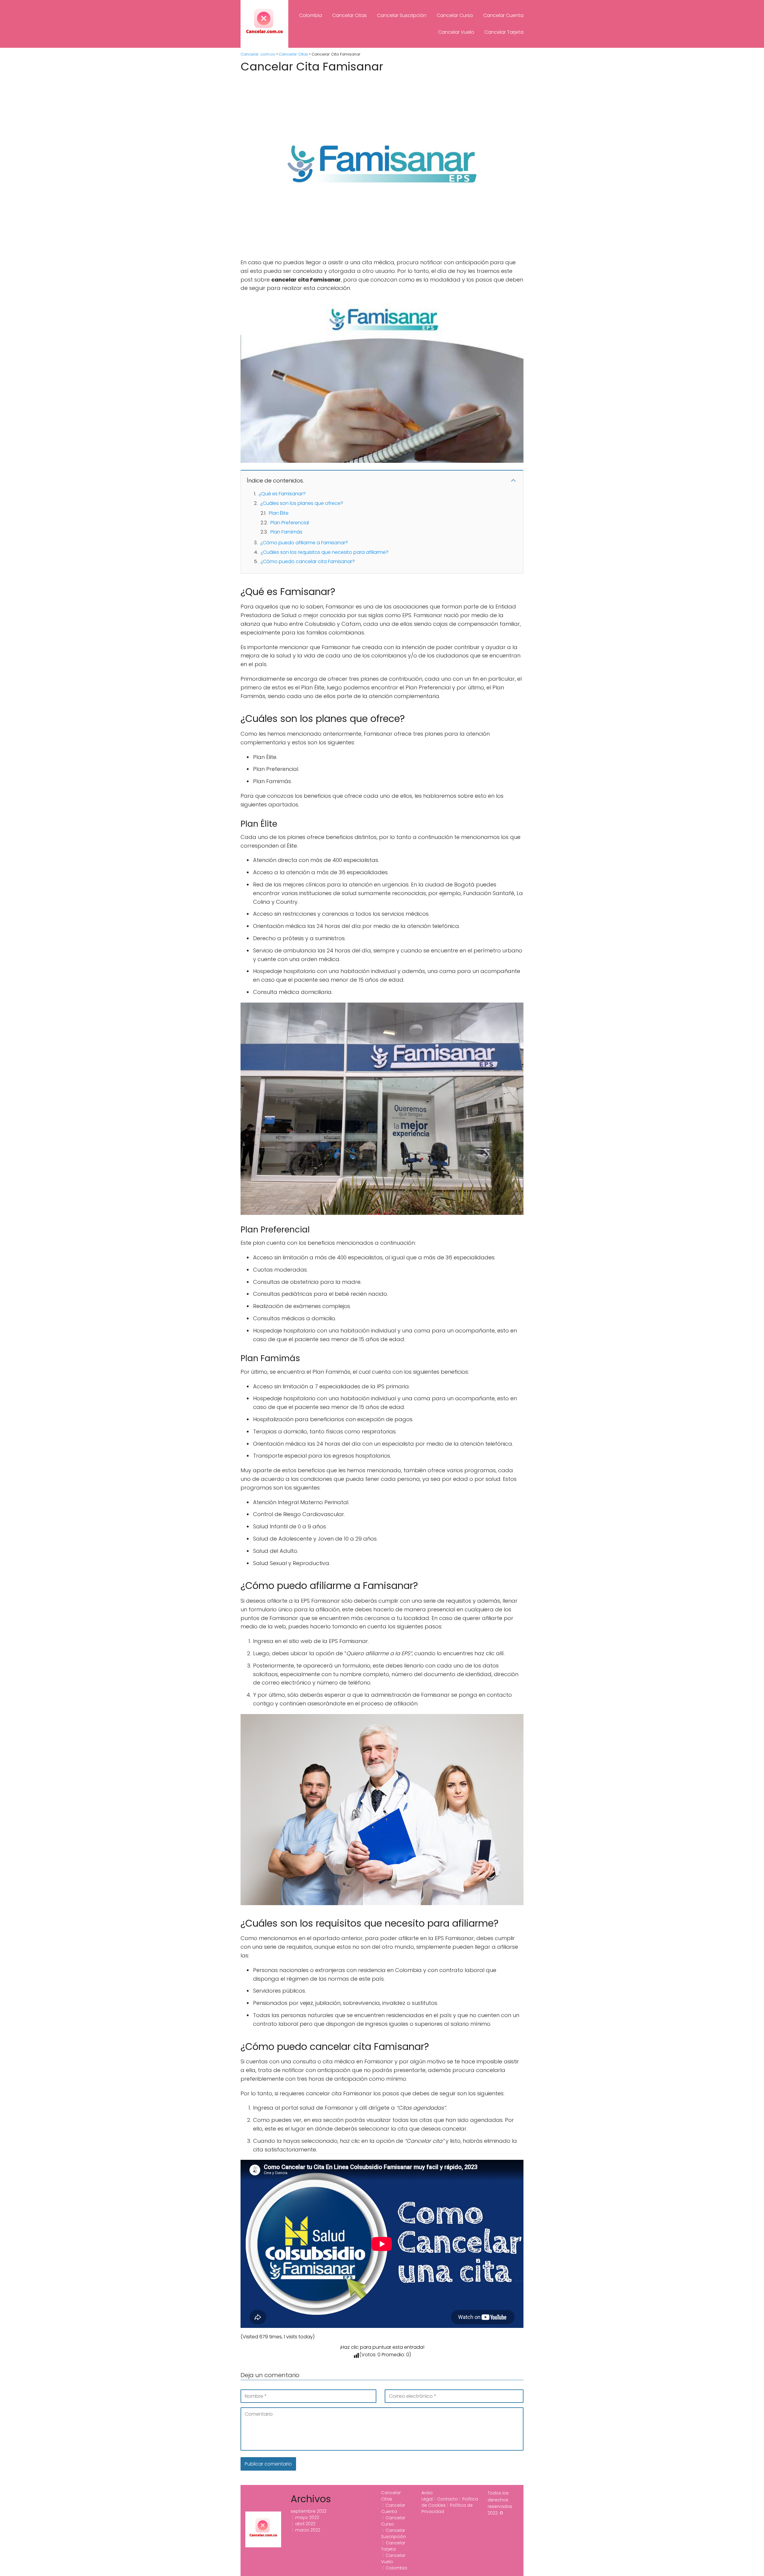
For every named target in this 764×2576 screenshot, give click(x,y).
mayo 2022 (307, 2517)
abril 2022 (305, 2524)
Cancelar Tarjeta (504, 32)
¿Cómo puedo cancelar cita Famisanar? (308, 561)
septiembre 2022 (309, 2511)
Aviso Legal (427, 2496)
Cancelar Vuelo (456, 32)
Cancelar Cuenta (503, 15)
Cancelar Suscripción (402, 15)
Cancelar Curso (455, 15)
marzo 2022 (308, 2530)
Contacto (448, 2499)
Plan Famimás (286, 532)
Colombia (311, 15)
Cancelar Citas (349, 15)
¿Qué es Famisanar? (282, 494)
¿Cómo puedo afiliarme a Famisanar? (304, 543)
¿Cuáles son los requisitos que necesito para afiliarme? (325, 552)
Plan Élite (279, 513)
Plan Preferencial (290, 523)
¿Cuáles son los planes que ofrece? (302, 503)
